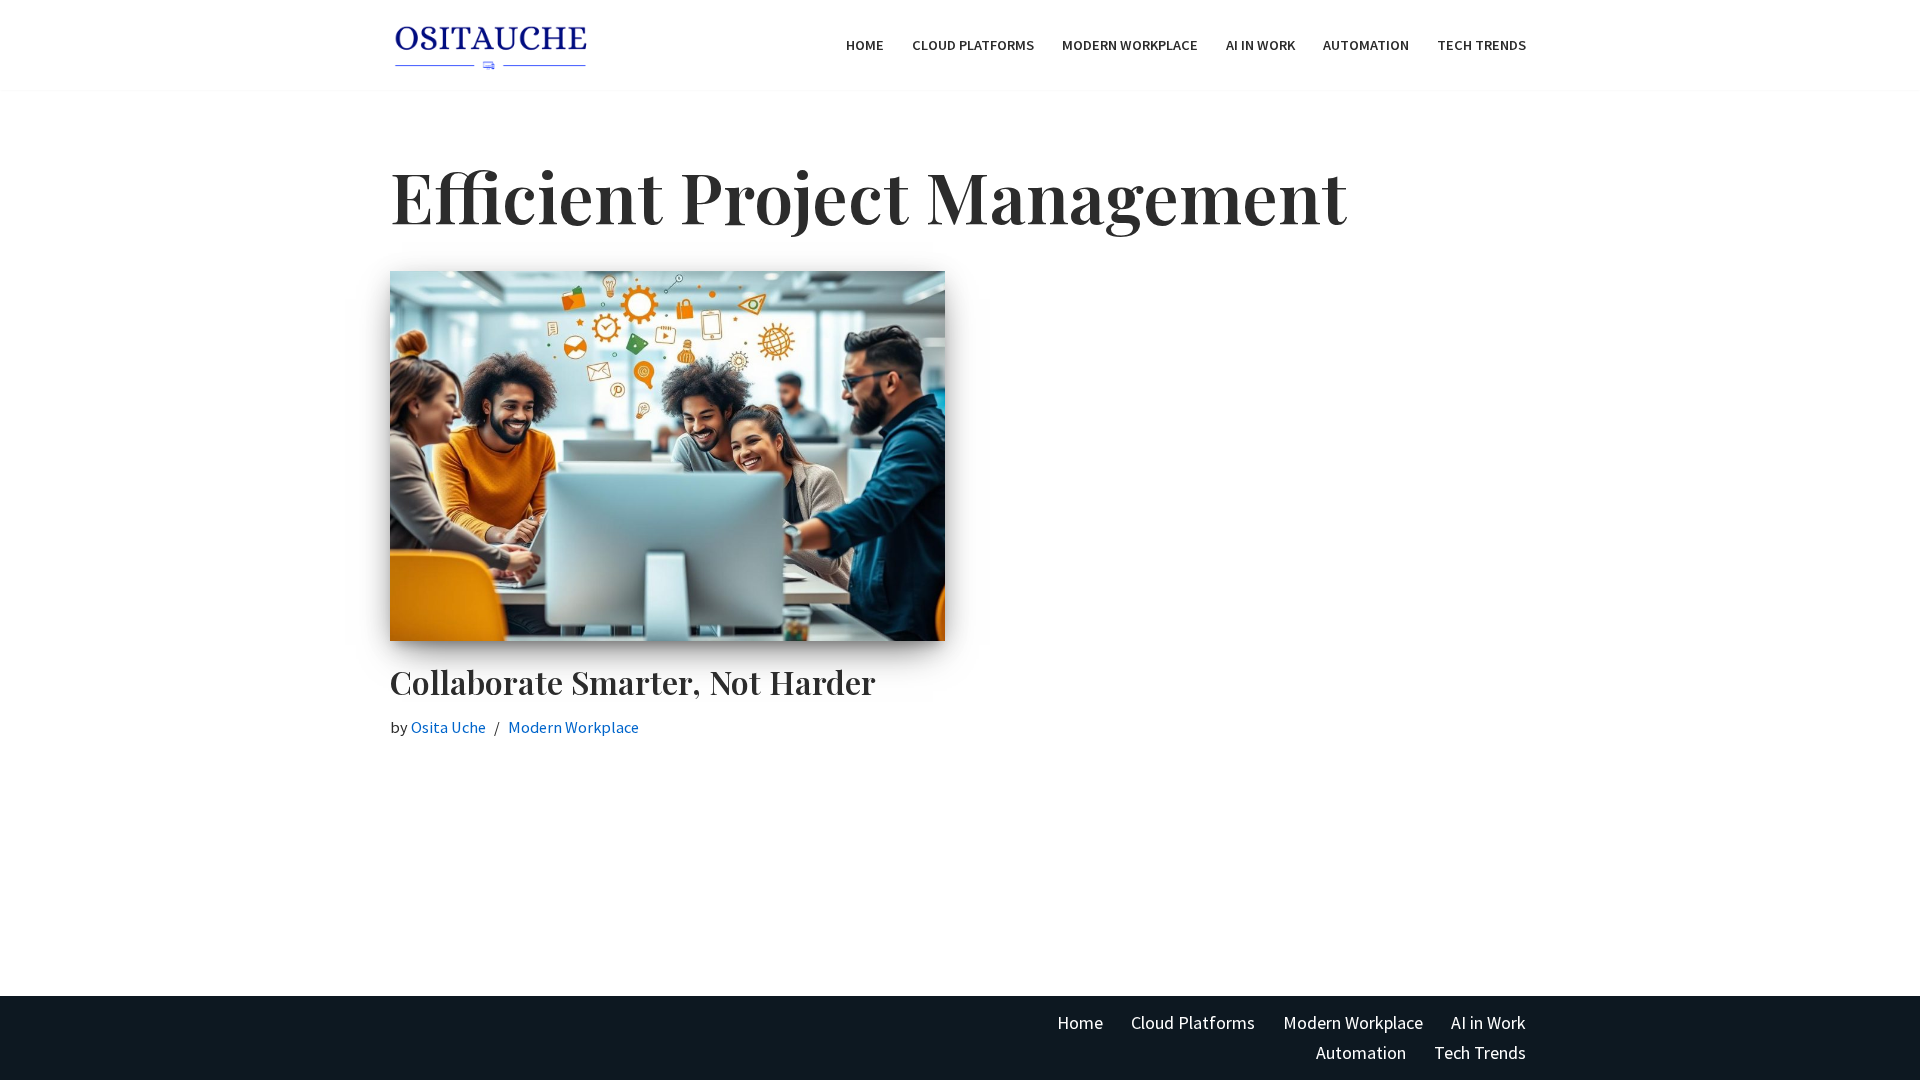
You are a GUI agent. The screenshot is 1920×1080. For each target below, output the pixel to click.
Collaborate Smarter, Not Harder (633, 681)
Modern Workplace (1130, 45)
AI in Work (1260, 45)
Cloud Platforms (973, 45)
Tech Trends (1481, 45)
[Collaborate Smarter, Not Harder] (667, 456)
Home (865, 45)
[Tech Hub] (490, 45)
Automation (1366, 45)
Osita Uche (448, 727)
